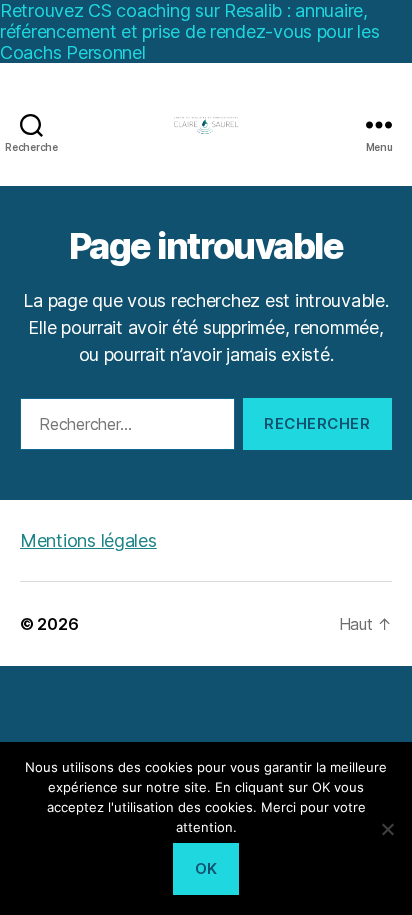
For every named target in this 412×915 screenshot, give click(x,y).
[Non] (387, 829)
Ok (206, 868)
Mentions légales (88, 540)
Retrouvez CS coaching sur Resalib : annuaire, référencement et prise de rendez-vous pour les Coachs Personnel (190, 31)
